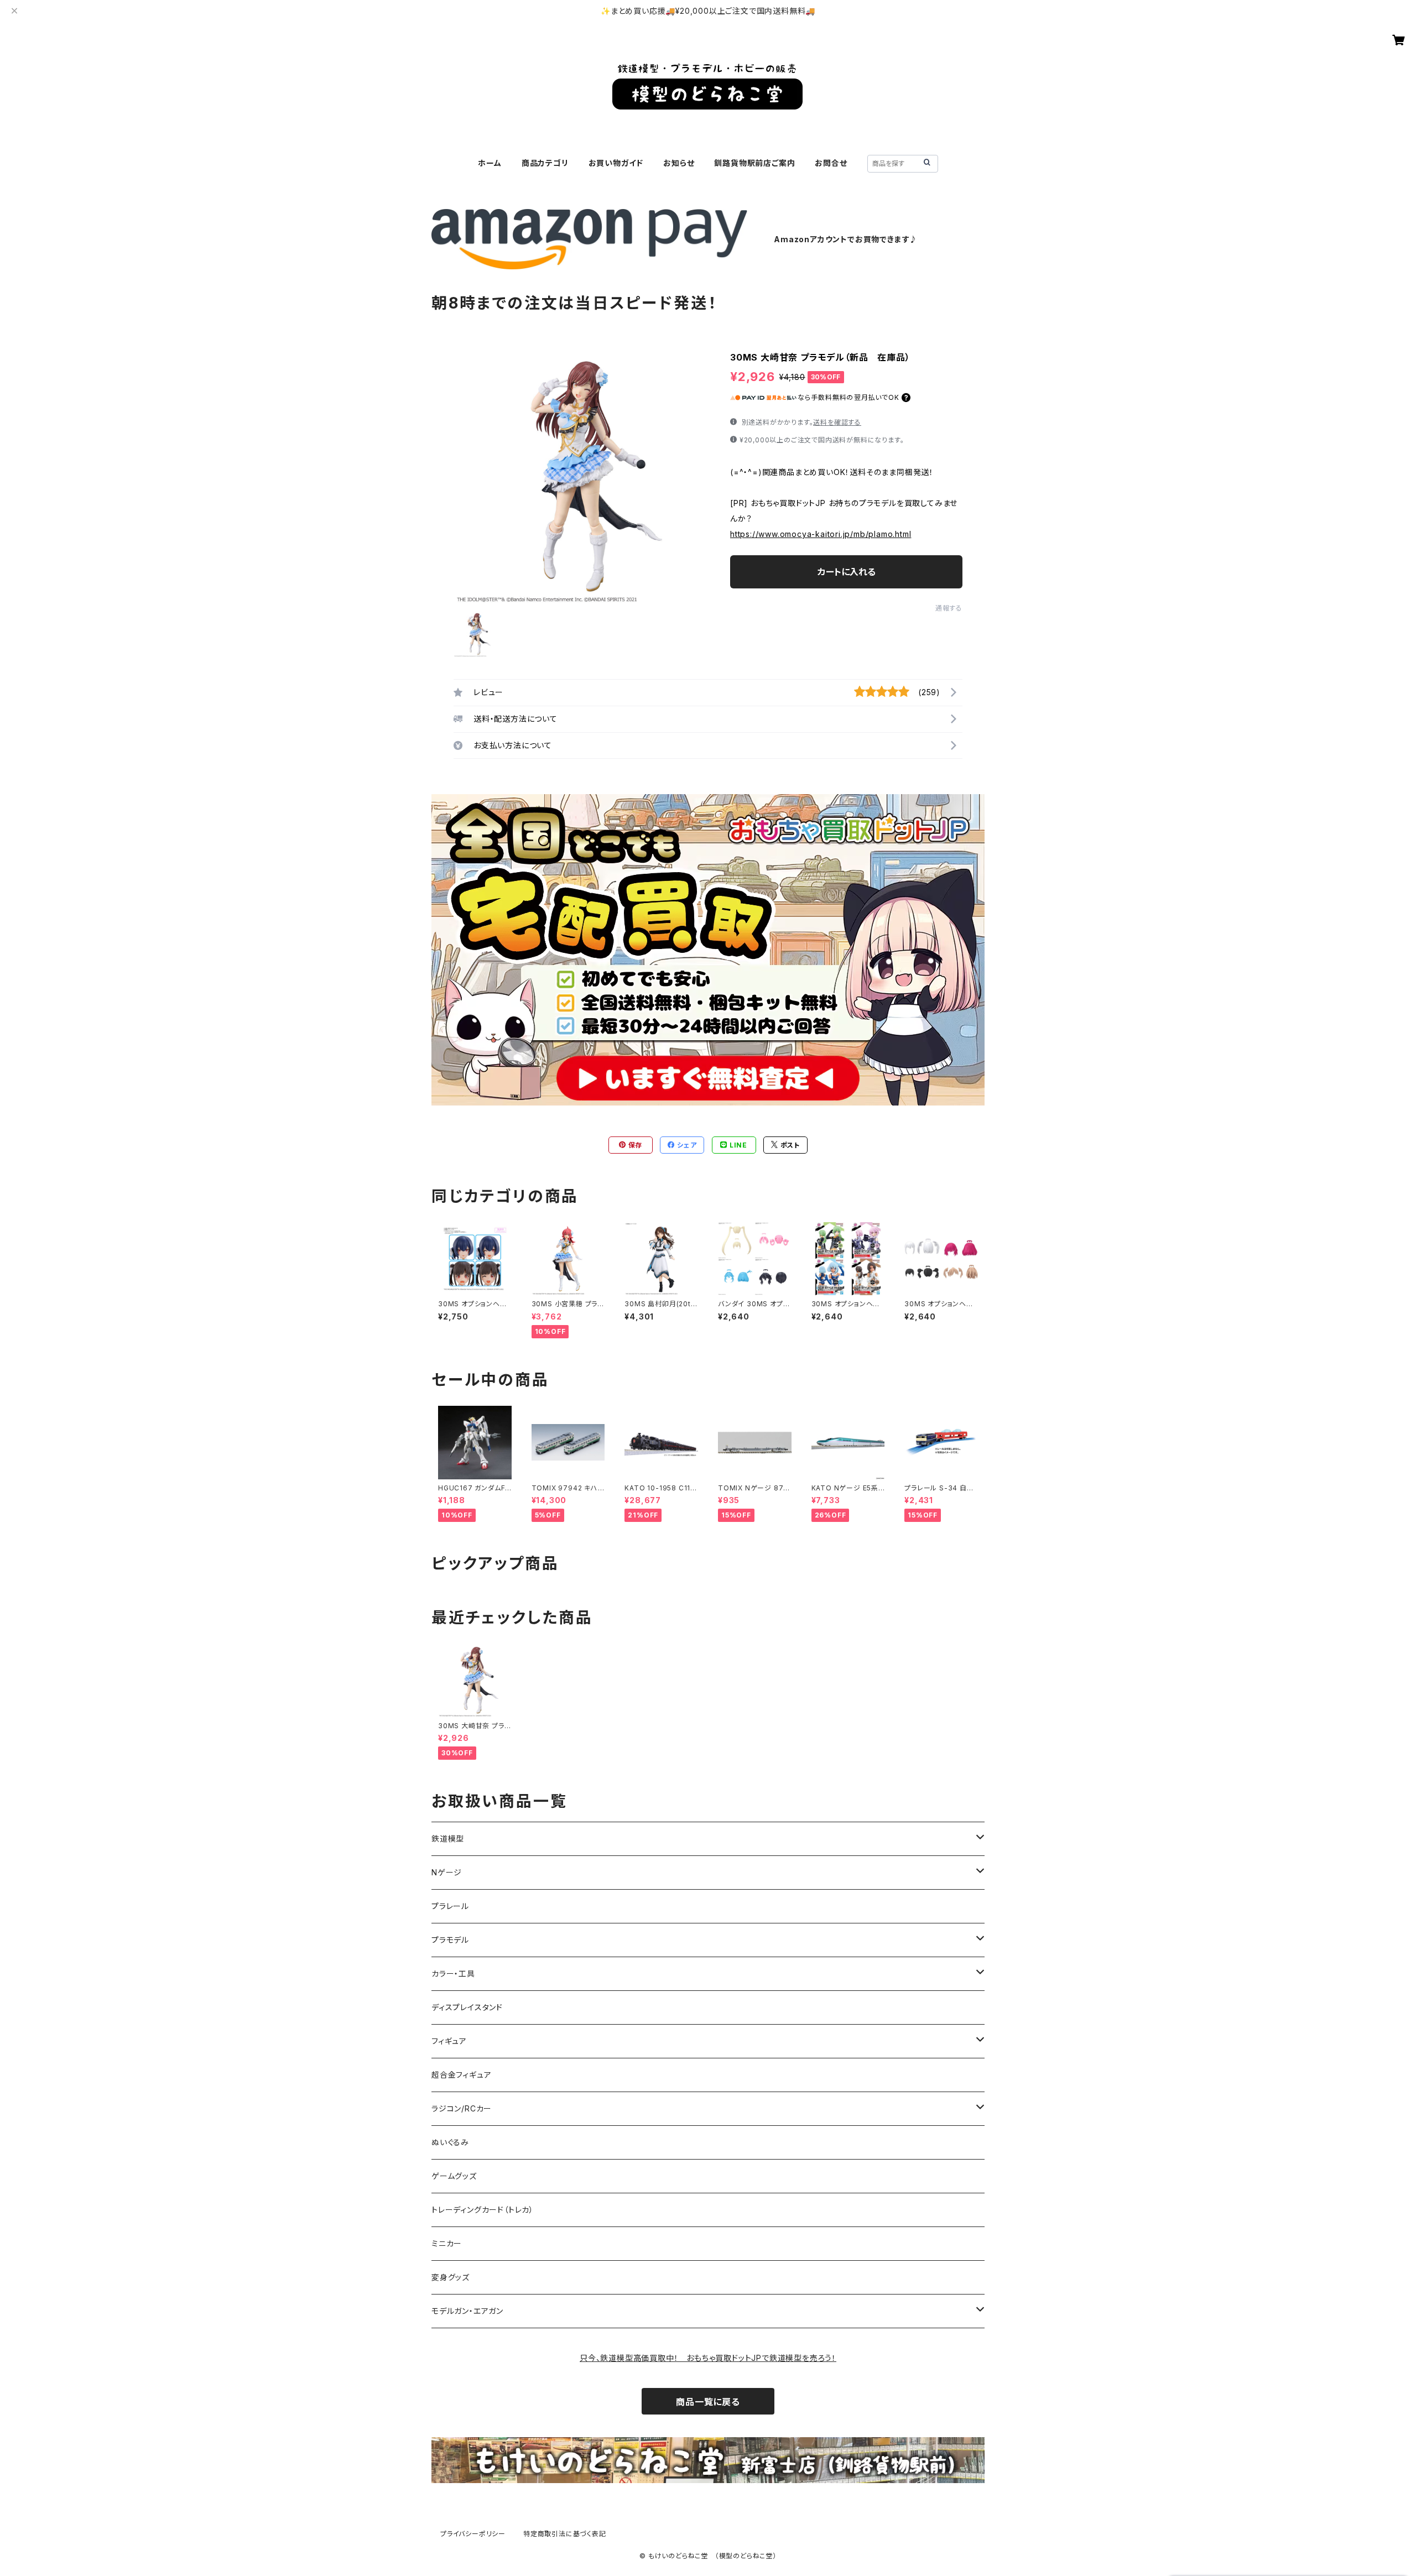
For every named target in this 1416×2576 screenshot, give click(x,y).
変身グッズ (451, 2277)
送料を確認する (837, 422)
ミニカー (447, 2243)
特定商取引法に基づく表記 (565, 2534)
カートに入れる (847, 572)
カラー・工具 (453, 1973)
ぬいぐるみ (450, 2142)
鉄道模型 (448, 1839)
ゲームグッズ (454, 2176)
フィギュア (449, 2041)
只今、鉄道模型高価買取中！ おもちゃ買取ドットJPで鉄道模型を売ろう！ (708, 2358)
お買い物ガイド (616, 163)
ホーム (490, 163)
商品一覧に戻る (708, 2402)
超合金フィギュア (461, 2075)
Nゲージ (447, 1872)
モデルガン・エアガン (467, 2311)
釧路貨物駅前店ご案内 (754, 163)
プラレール (450, 1906)
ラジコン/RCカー (462, 2108)
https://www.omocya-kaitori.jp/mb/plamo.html (821, 534)
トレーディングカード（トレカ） (483, 2210)
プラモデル (450, 1940)
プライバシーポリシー (473, 2534)
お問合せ (831, 163)
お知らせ (679, 163)
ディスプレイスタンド (467, 2007)
